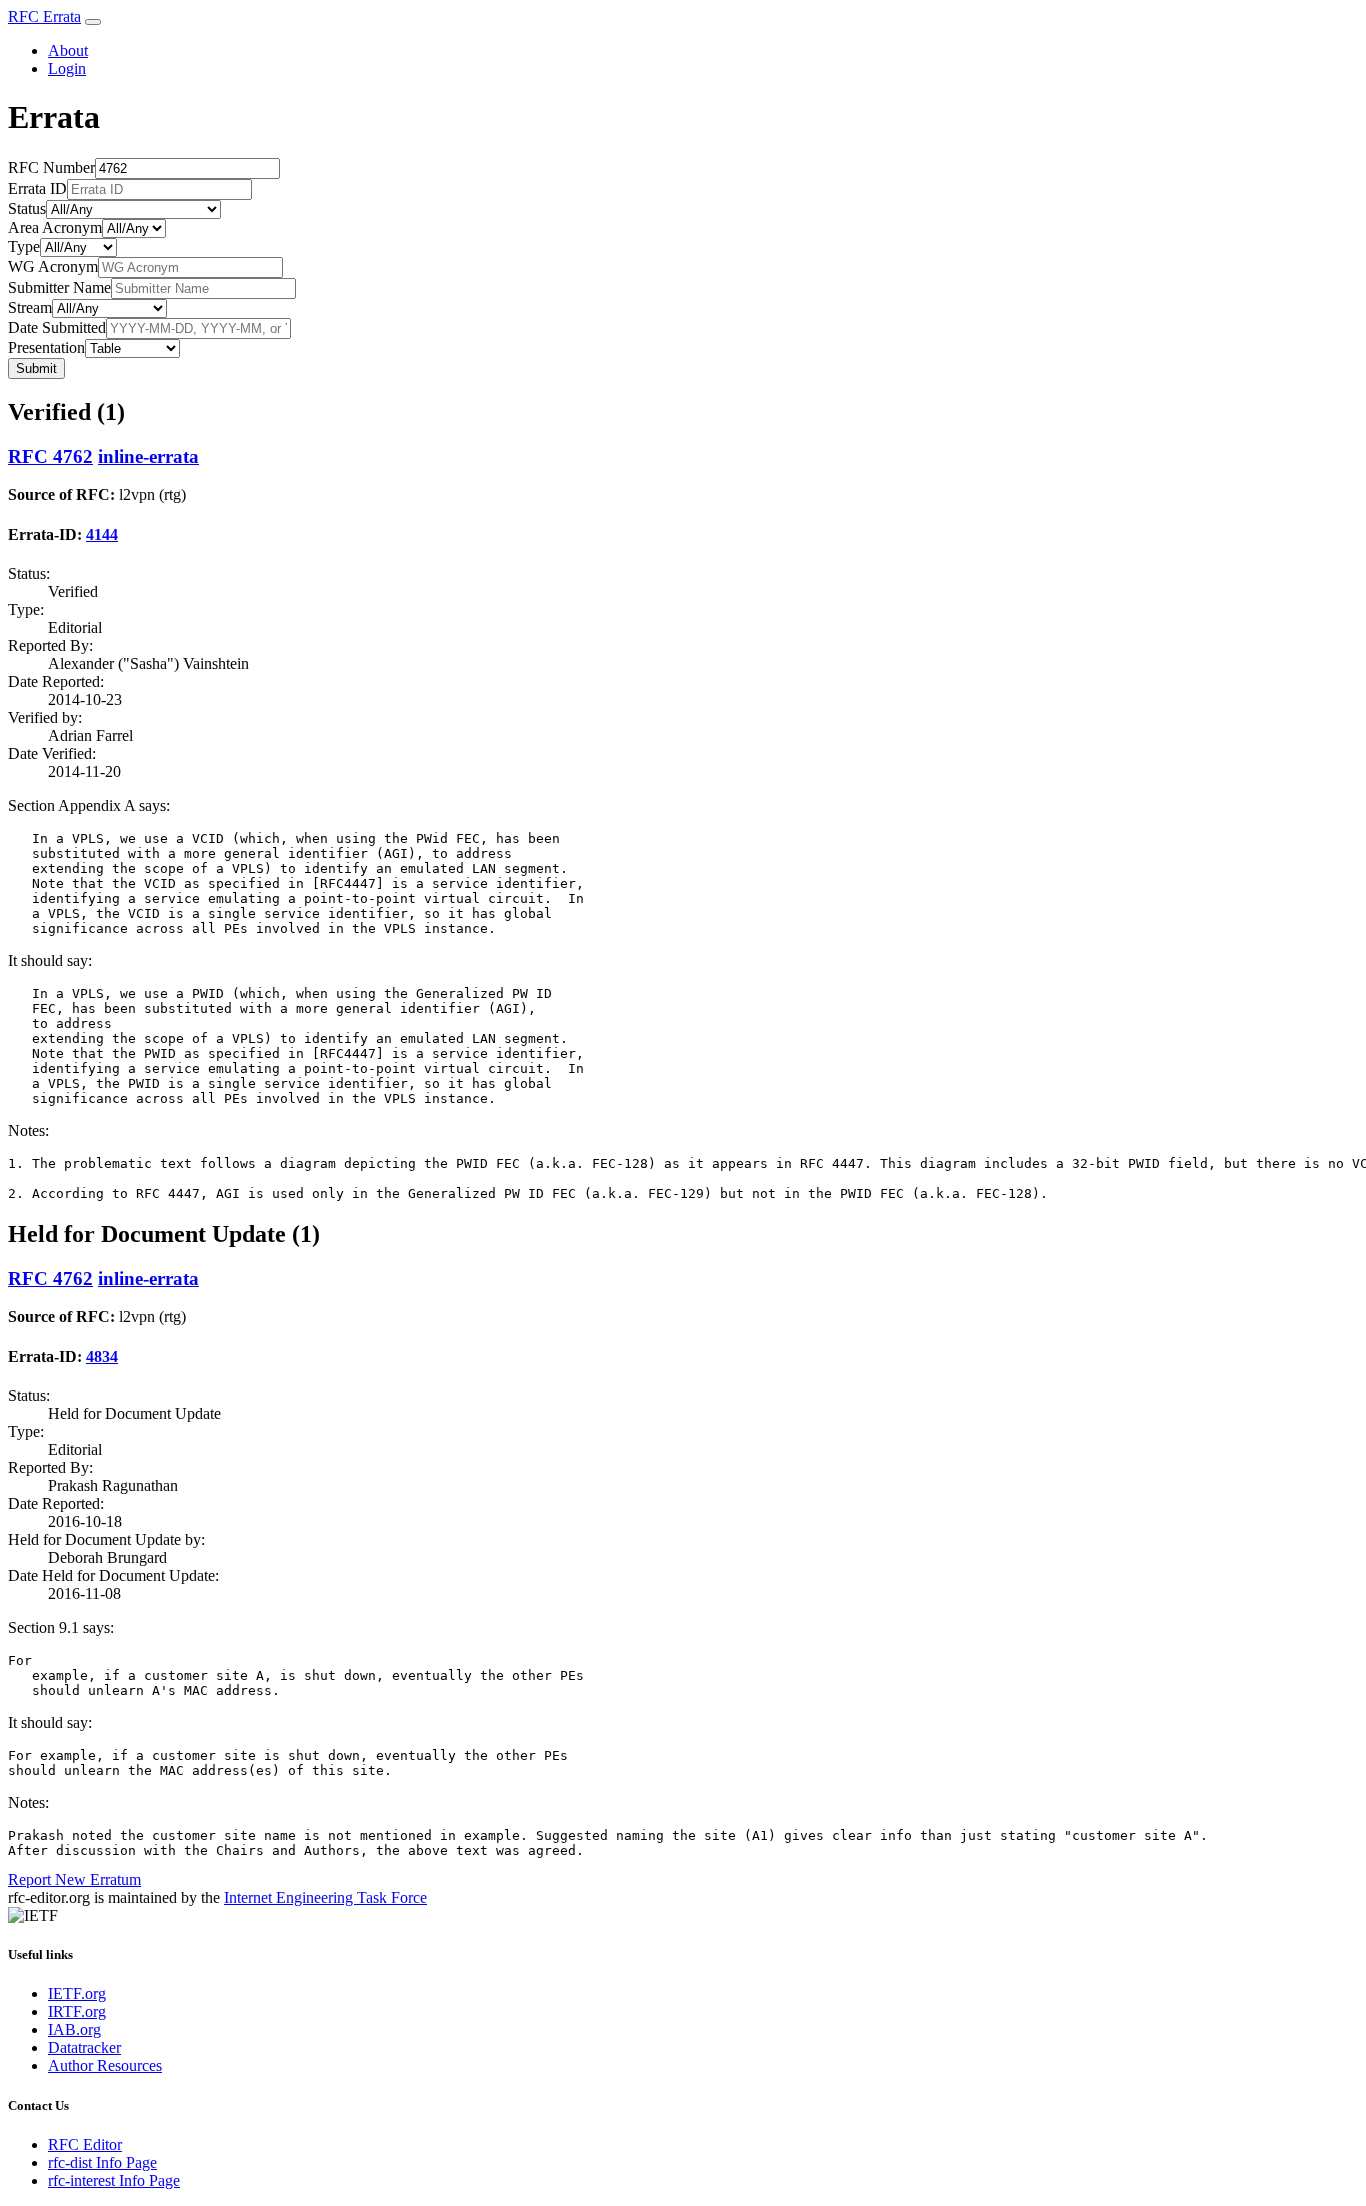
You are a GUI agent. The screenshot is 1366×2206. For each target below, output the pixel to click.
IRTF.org (77, 2011)
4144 (102, 534)
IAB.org (74, 2029)
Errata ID (37, 188)
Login (67, 68)
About (68, 50)
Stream (30, 307)
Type (24, 246)
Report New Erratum (74, 1879)
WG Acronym (53, 266)
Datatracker (84, 2047)
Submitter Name (59, 287)
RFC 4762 (50, 456)
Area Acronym (55, 227)
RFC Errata (44, 16)
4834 (102, 1356)
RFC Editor (85, 2144)
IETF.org (77, 1993)
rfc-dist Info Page (102, 2162)
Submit (36, 368)
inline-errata (148, 456)
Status (27, 208)
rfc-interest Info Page (114, 2180)
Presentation (46, 347)
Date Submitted (57, 327)
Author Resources (105, 2065)
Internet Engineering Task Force (325, 1897)
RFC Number (51, 167)
